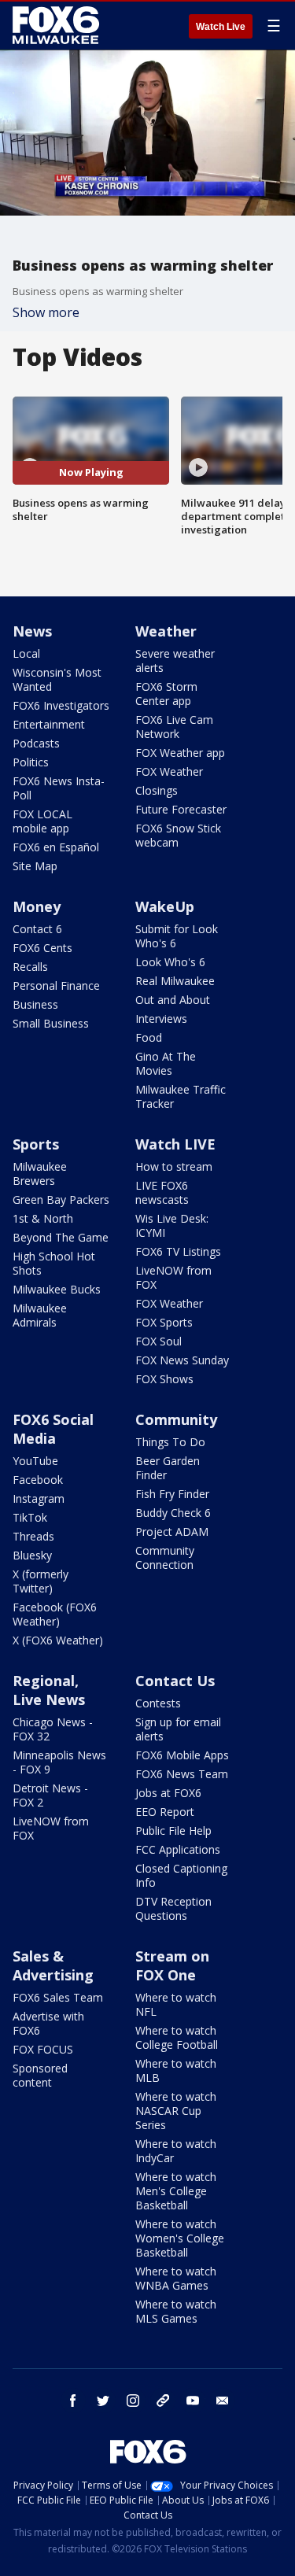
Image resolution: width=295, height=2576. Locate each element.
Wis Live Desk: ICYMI (172, 1225)
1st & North (43, 1218)
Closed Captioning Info (181, 1875)
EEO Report (165, 1812)
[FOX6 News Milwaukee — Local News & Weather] (58, 25)
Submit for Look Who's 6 (177, 936)
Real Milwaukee (175, 981)
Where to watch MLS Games (176, 2311)
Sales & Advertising (53, 1965)
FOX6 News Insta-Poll (59, 788)
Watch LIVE (175, 1144)
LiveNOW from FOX (173, 1277)
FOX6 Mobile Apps (182, 1755)
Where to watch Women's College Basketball (180, 2238)
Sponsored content (40, 2075)
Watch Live (221, 27)
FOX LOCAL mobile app (42, 821)
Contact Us (175, 1681)
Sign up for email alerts (178, 1729)
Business (35, 1004)
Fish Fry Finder (172, 1494)
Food (149, 1037)
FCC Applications (178, 1849)
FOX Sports (164, 1322)
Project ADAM (172, 1532)
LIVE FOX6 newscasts (162, 1192)
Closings (157, 790)
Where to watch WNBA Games (176, 2278)
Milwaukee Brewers (40, 1174)
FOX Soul (159, 1341)
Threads (33, 1536)
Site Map (35, 866)
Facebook (38, 1480)
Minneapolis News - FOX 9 (59, 1762)
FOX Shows (164, 1379)
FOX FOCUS (43, 2049)
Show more (46, 312)
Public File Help (173, 1831)
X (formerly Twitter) (41, 1581)
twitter (103, 2401)
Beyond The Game (61, 1237)
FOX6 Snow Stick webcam (178, 835)
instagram (133, 2401)
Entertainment (49, 724)
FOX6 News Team (182, 1774)
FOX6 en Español (56, 847)
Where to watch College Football (177, 2037)
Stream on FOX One (172, 1965)
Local (26, 653)
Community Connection (165, 1557)
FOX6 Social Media (53, 1429)
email (223, 2401)
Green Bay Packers (61, 1199)
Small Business (51, 1023)
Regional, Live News (49, 1690)
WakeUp (165, 906)
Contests (158, 1703)
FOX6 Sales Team (58, 1997)
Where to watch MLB (176, 2070)
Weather (166, 631)
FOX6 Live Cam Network (174, 727)
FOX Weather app (180, 753)
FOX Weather (169, 771)
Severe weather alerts (175, 661)
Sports (36, 1144)
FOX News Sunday (182, 1360)
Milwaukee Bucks (57, 1289)
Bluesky (32, 1555)
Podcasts (36, 743)
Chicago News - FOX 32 (53, 1729)
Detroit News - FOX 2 (50, 1795)
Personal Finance (56, 985)
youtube (193, 2401)
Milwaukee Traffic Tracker (181, 1096)
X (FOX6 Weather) (58, 1640)
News (32, 631)
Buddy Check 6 (173, 1513)
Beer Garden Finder (168, 1468)
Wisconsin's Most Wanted (57, 679)
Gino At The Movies (166, 1063)
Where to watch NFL (176, 2004)
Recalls (30, 967)
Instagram (39, 1498)
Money (37, 906)
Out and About (173, 1000)
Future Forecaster (181, 809)
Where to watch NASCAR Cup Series (176, 2111)
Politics (31, 762)
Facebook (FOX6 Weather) (55, 1614)
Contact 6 (37, 929)
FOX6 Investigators (61, 705)
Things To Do (170, 1442)
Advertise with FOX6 (48, 2023)
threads (163, 2401)
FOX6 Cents (42, 948)
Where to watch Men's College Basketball (176, 2191)
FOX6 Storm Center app (166, 694)
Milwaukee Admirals (40, 1315)
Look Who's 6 (170, 962)
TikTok (30, 1517)
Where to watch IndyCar (176, 2151)
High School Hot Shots (54, 1263)
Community (176, 1419)
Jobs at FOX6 (168, 1793)
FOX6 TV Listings (178, 1251)
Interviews (161, 1019)
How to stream (174, 1166)
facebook (73, 2401)
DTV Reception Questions (173, 1908)
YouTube (35, 1461)
